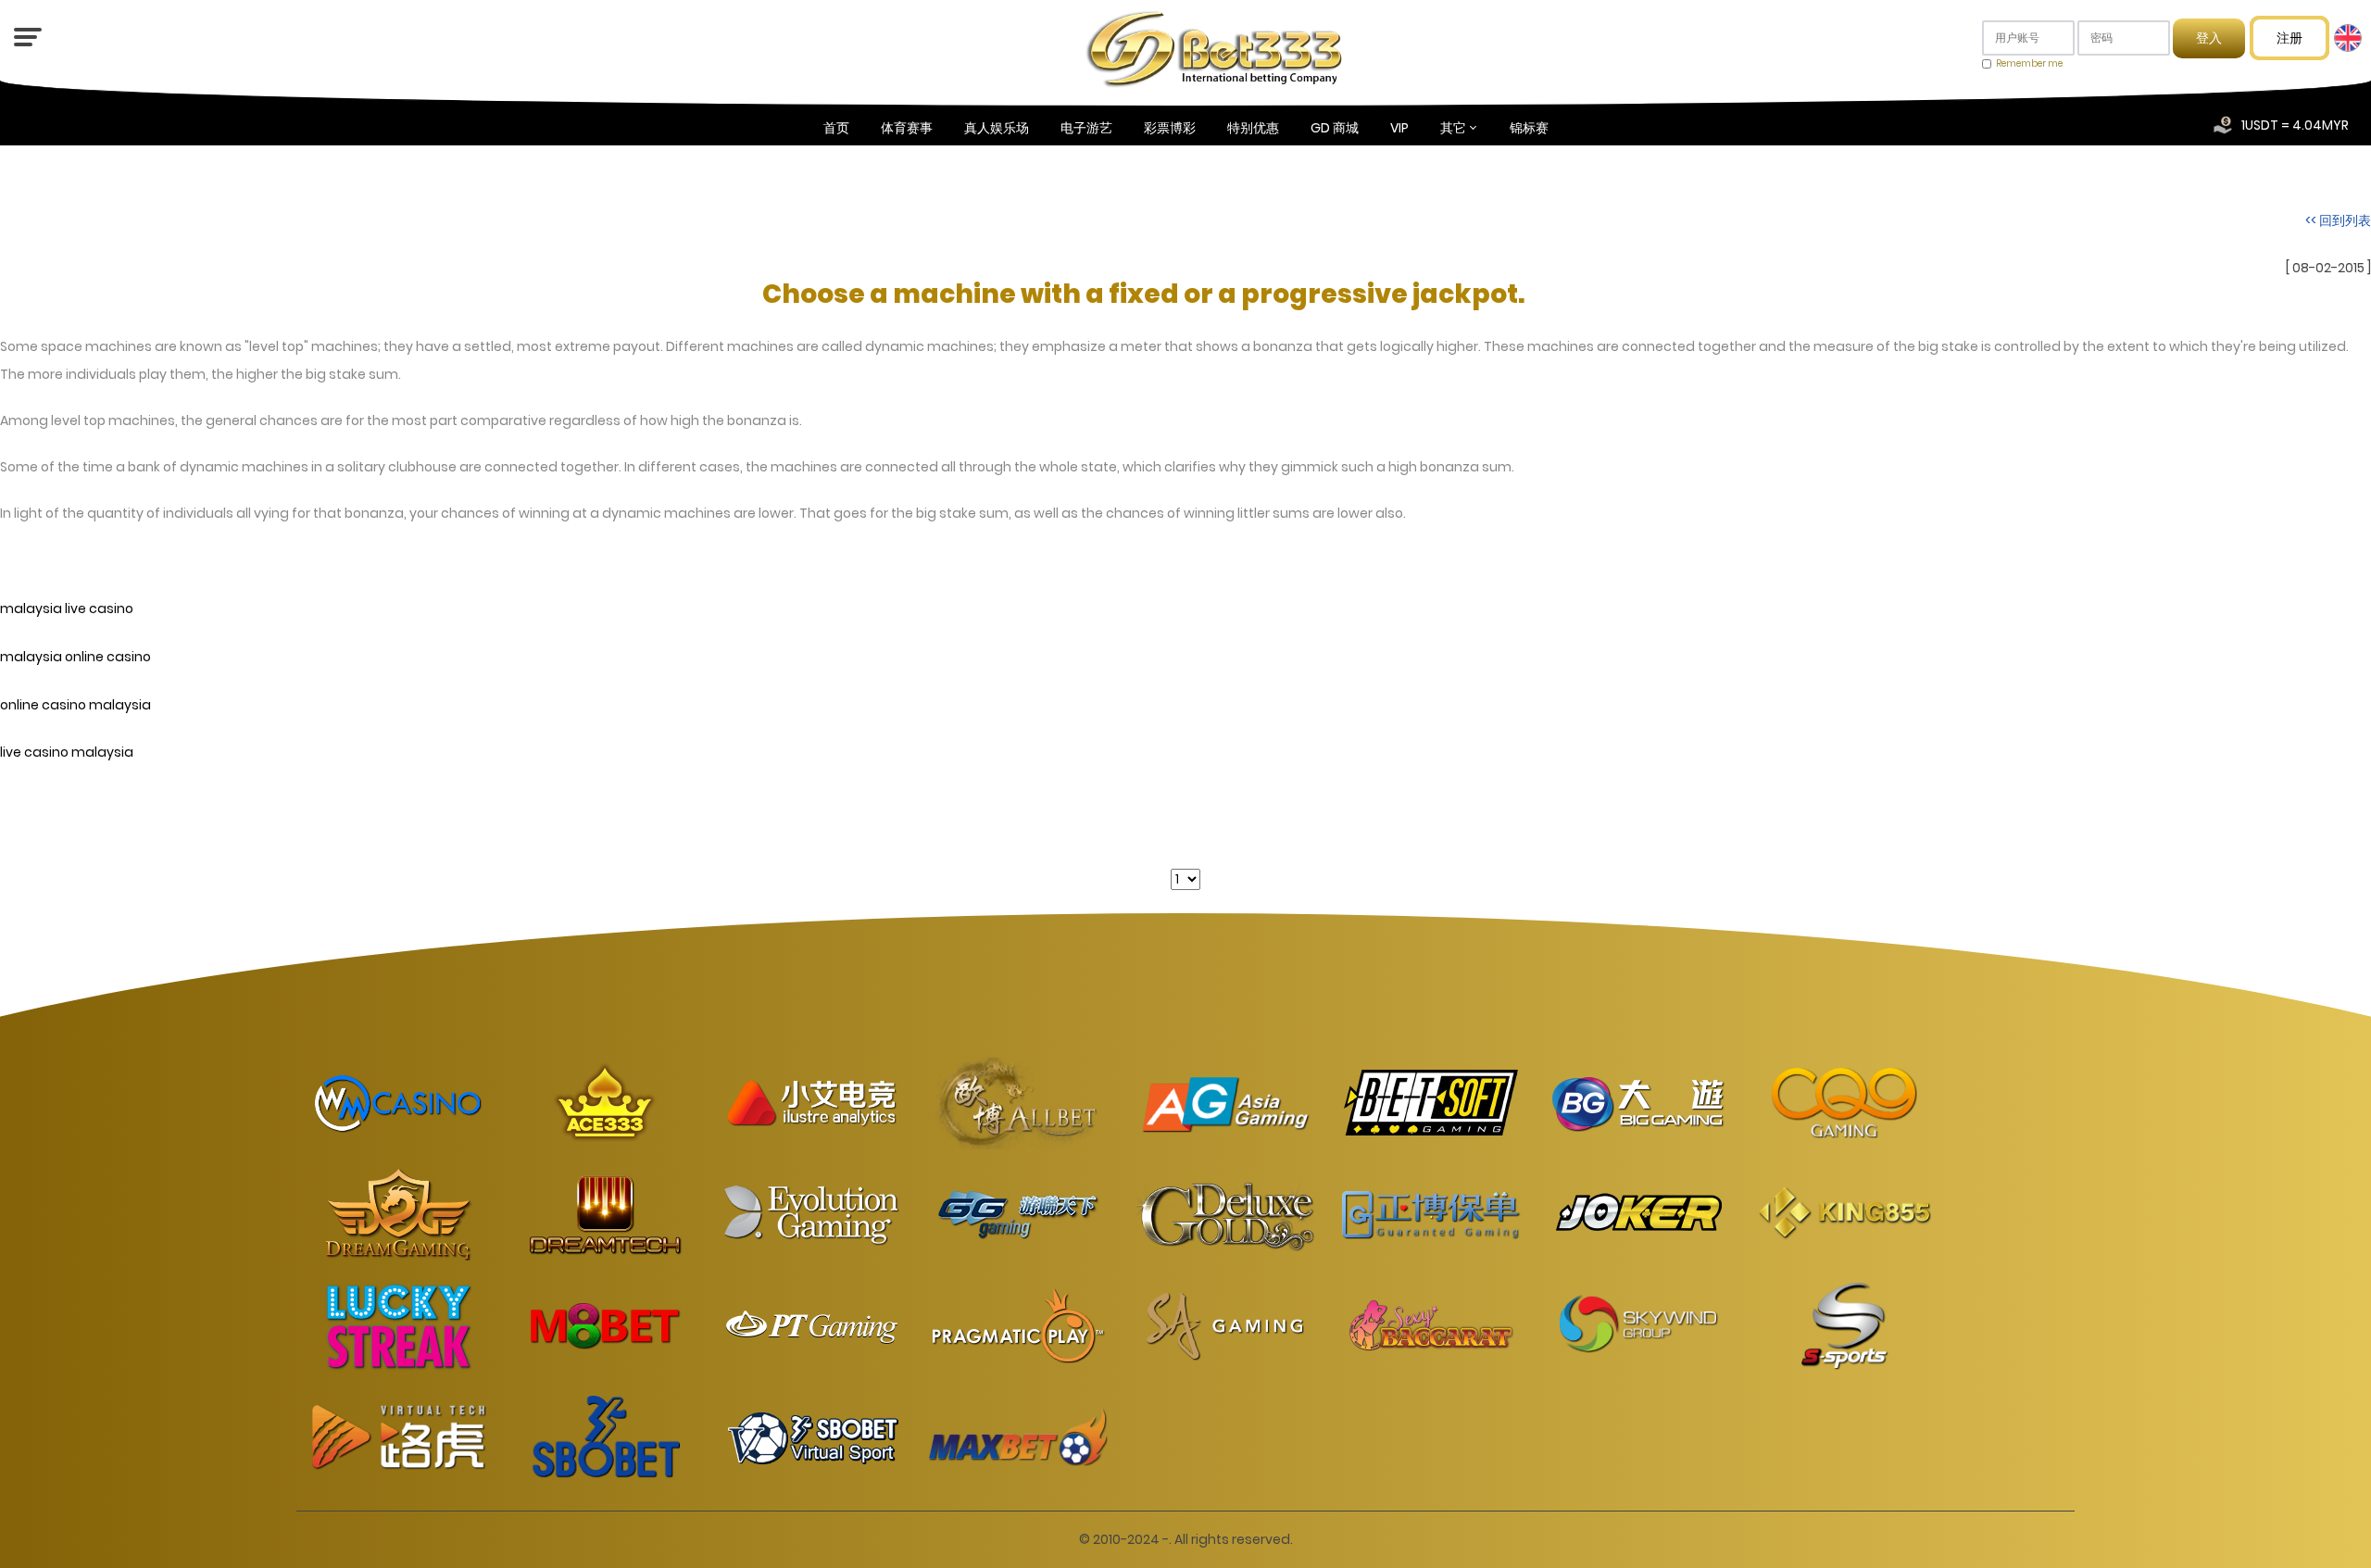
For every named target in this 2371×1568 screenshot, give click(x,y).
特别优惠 (1253, 128)
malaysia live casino (67, 608)
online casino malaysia (75, 705)
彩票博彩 (1170, 128)
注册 (2289, 38)
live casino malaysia (67, 753)
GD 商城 (1335, 128)
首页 (836, 128)
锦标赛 (1529, 128)
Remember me (2029, 63)
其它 (1453, 128)
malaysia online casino (75, 657)
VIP (1399, 128)
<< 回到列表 (2338, 220)
